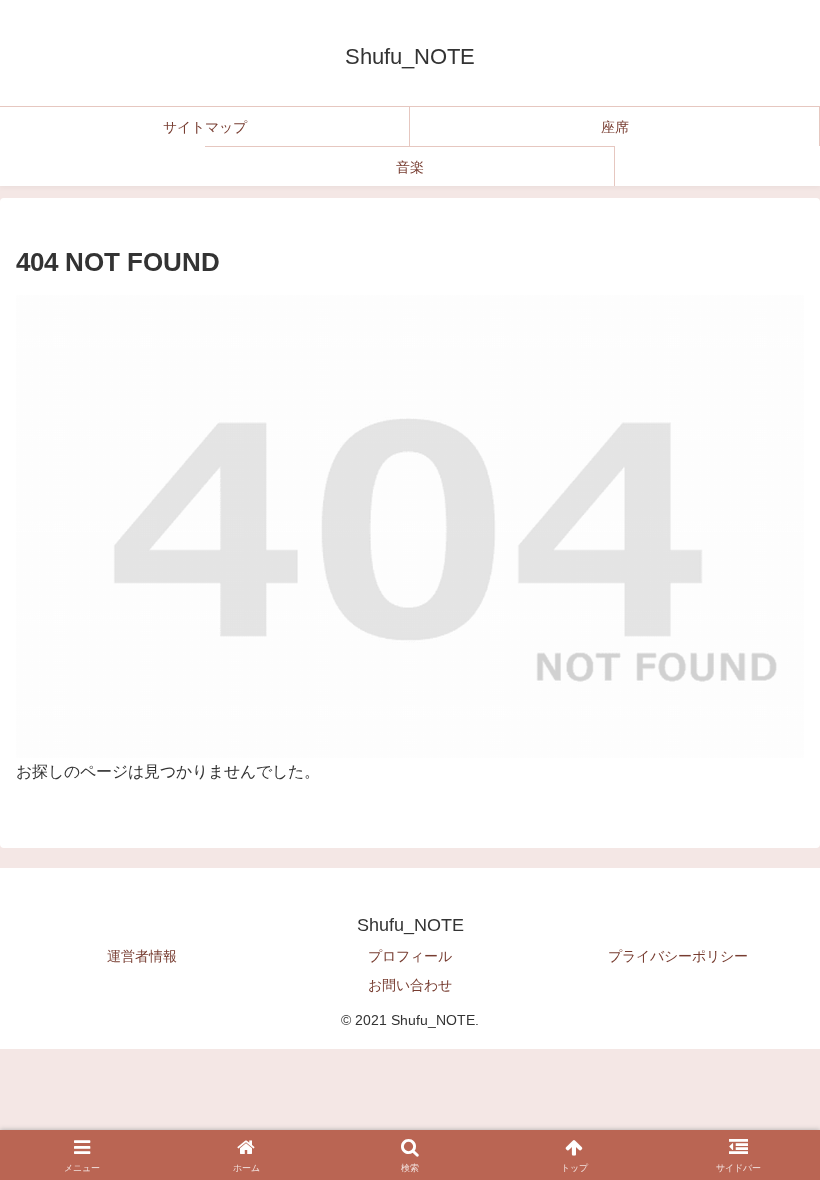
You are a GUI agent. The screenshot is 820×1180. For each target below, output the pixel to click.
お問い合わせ (410, 985)
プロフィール (410, 956)
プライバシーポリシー (678, 956)
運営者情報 (142, 956)
